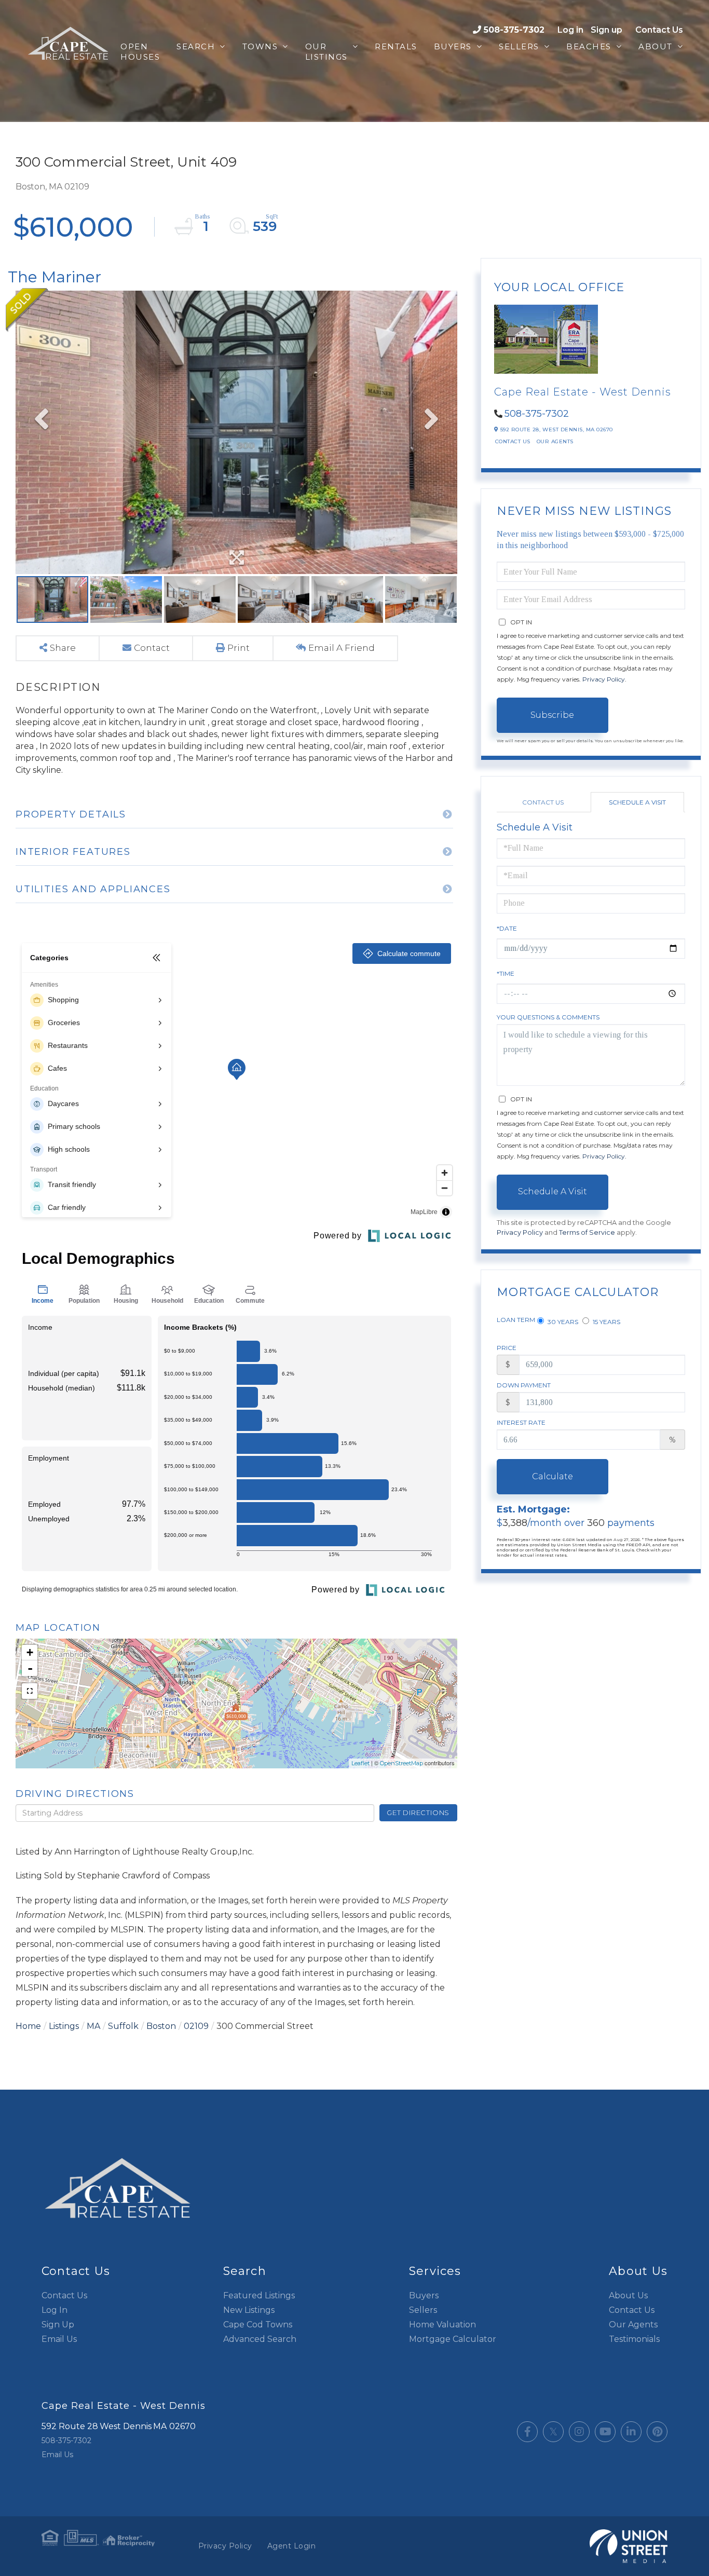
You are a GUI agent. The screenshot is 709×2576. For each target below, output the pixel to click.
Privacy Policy (604, 679)
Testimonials (634, 2339)
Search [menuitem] (196, 46)
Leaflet (360, 1763)
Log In (54, 2310)
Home (28, 2026)
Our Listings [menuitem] (326, 52)
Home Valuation (442, 2325)
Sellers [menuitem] (519, 46)
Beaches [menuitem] (589, 46)
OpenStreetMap (401, 1763)
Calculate (553, 1476)
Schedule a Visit (637, 802)
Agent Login (292, 2546)
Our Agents (555, 441)
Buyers (424, 2295)
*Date (507, 928)
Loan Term (516, 1320)
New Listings (249, 2310)
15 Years (606, 1322)
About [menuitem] (656, 46)
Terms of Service (587, 1232)
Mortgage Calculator (453, 2339)
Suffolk (123, 2026)
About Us (628, 2295)
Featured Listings (259, 2295)
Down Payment (524, 1385)
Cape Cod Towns (258, 2325)
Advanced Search (260, 2339)
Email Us (59, 2339)
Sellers (423, 2310)
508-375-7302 (514, 30)
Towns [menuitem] (260, 46)
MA (93, 2026)
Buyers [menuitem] (453, 46)
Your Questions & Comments (548, 1017)
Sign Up (58, 2325)
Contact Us (659, 30)
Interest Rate (521, 1422)
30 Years (562, 1322)
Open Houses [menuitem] (140, 52)
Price (507, 1348)
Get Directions (418, 1812)
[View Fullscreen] (30, 1691)
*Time (506, 973)
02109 (196, 2026)
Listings (64, 2026)
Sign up (606, 30)
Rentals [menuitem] (396, 46)
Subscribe (552, 715)
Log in (570, 30)
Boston (161, 2026)
